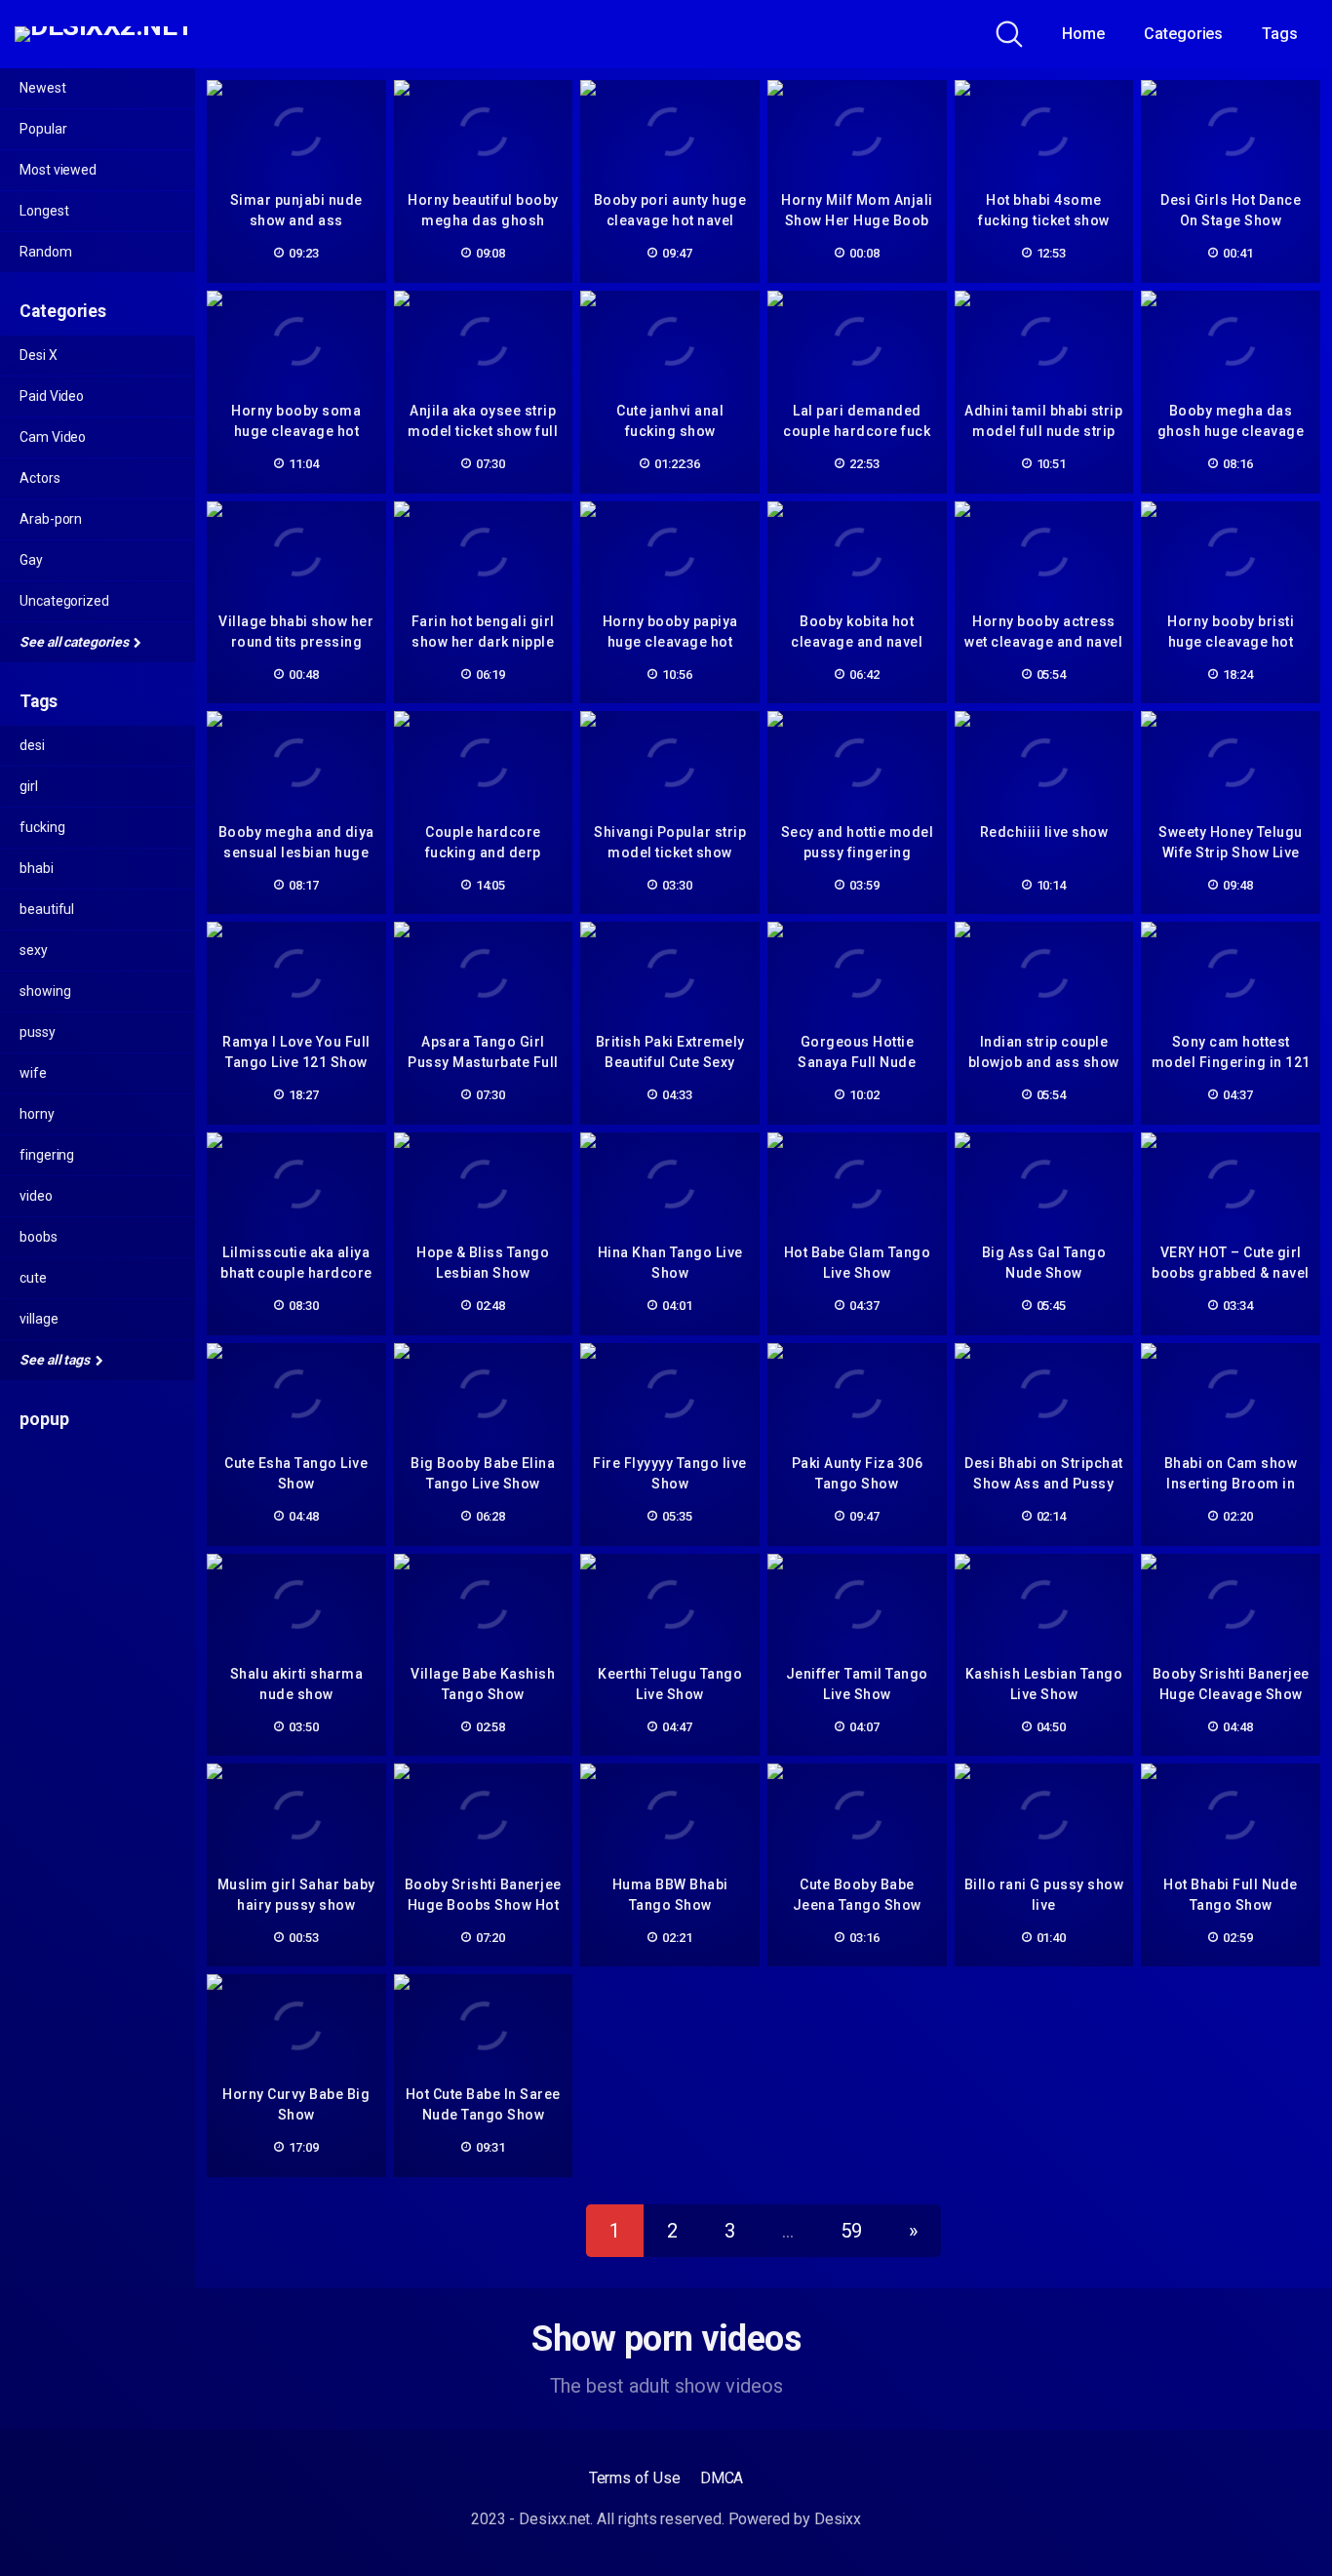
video (36, 1196)
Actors (40, 478)
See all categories (75, 642)
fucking (42, 827)
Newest (43, 88)
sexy (34, 950)
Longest (44, 211)
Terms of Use (635, 2478)
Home (1083, 34)
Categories (1183, 34)
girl (29, 786)
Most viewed (58, 170)
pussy (38, 1032)
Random (46, 252)
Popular (43, 129)
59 (851, 2231)
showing (45, 991)
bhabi (37, 868)
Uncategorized (64, 601)
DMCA (722, 2478)
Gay (31, 560)
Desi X (39, 355)
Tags (1280, 34)
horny (37, 1114)
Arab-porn (51, 519)
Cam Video (53, 437)
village (39, 1319)
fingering (47, 1155)
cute (33, 1278)
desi (32, 745)
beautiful (47, 909)
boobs (39, 1237)
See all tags (56, 1360)
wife (33, 1073)
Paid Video (52, 396)
